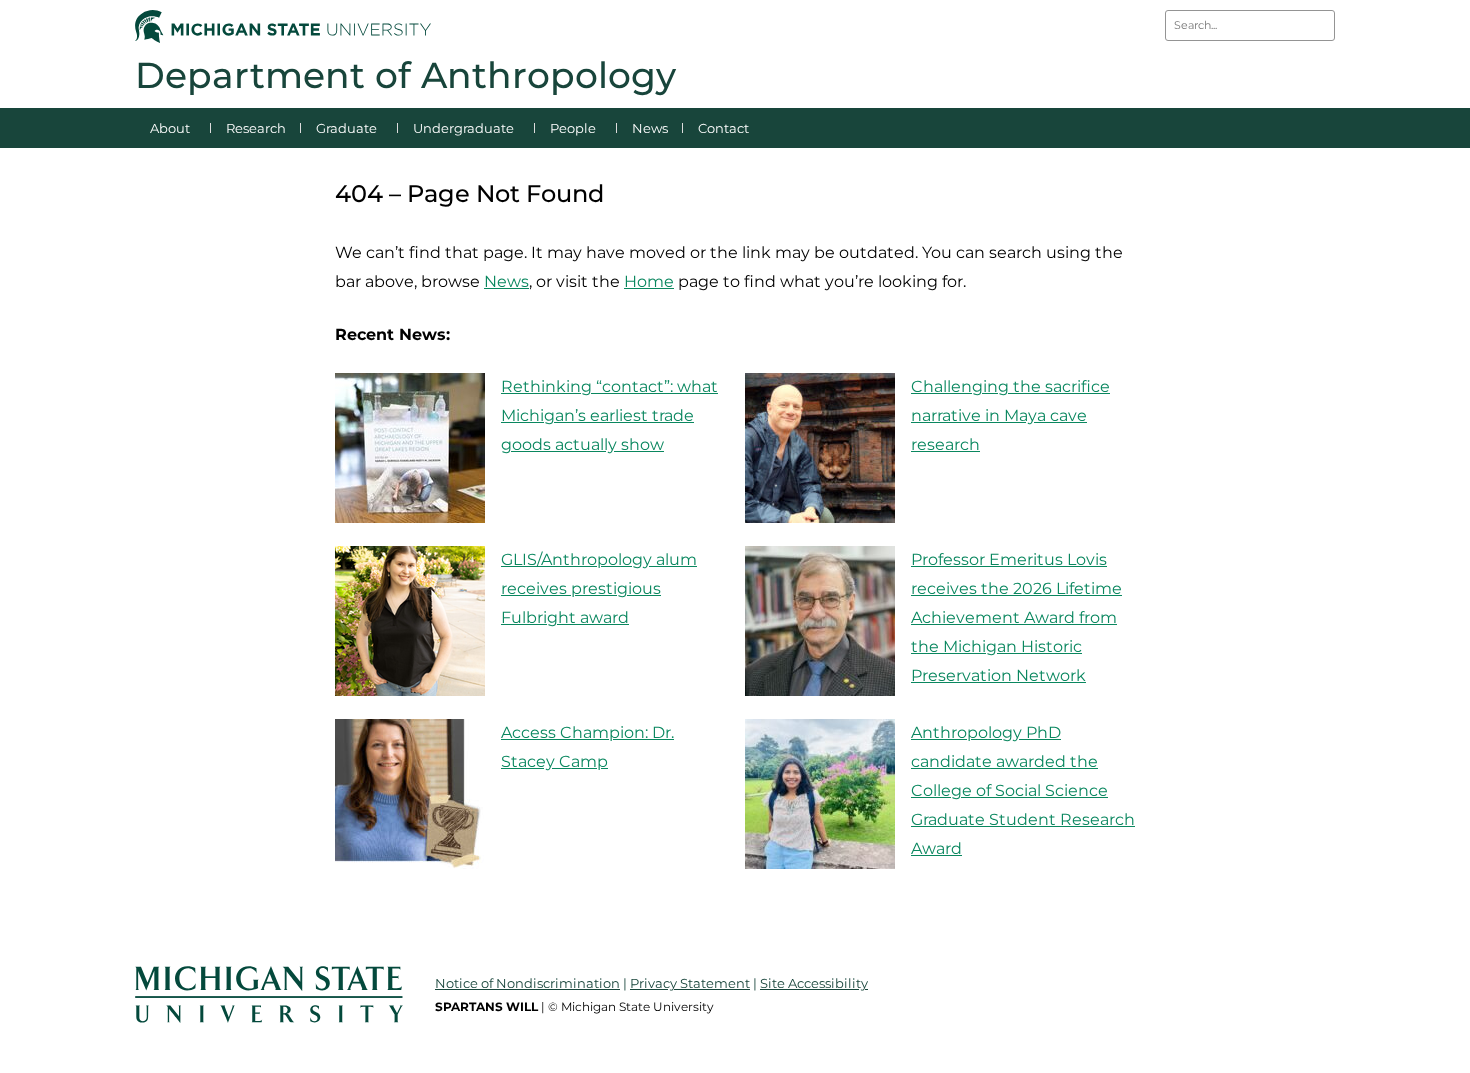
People (573, 128)
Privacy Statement (690, 983)
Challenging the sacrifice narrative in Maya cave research (1010, 415)
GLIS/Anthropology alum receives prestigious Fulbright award (599, 588)
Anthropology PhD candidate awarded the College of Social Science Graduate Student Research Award (1023, 790)
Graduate (346, 128)
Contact (723, 128)
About (170, 128)
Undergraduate (463, 128)
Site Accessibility (814, 983)
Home (649, 281)
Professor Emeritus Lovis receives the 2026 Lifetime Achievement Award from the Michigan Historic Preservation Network (1016, 617)
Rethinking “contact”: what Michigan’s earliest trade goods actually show (609, 415)
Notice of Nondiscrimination (527, 983)
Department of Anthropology (405, 75)
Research (256, 128)
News (650, 128)
